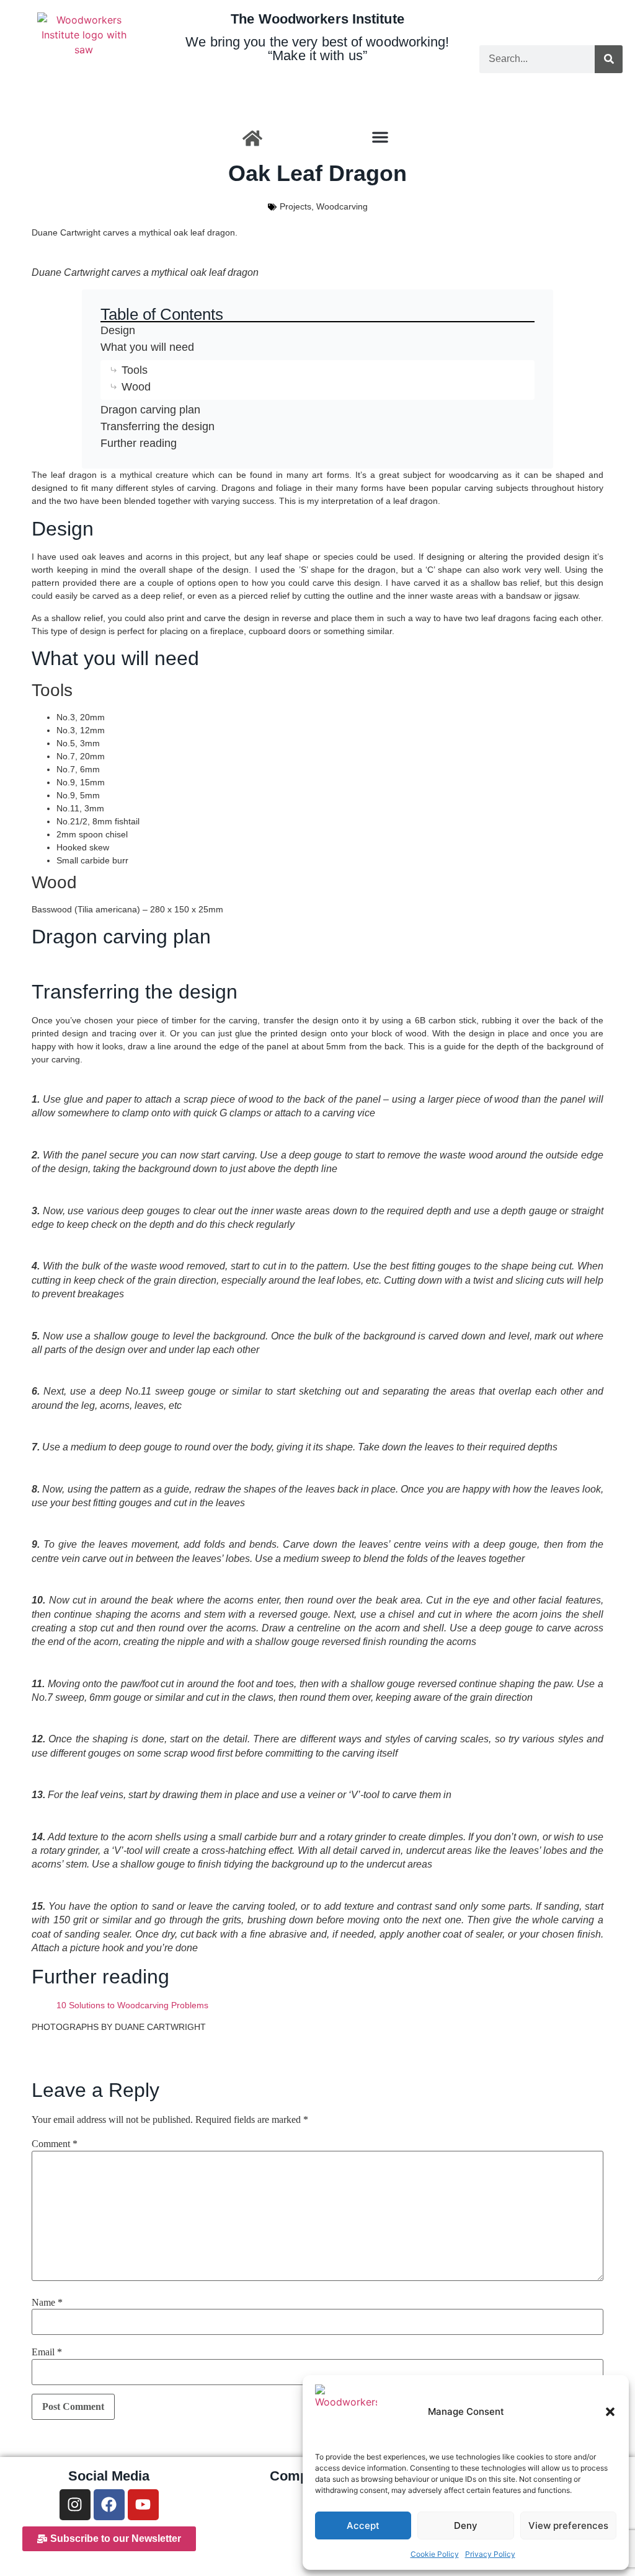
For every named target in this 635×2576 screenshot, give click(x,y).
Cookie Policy (435, 2554)
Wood (136, 387)
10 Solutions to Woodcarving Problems (132, 2005)
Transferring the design (158, 426)
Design (118, 330)
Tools (135, 370)
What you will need (147, 347)
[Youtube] (143, 2505)
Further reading (139, 443)
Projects (295, 206)
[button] (610, 2412)
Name (47, 2303)
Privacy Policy (490, 2554)
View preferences (568, 2525)
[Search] (609, 59)
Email (47, 2352)
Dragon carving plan (150, 410)
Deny (466, 2525)
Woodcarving (342, 206)
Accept (363, 2525)
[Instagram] (75, 2505)
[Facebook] (109, 2505)
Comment (55, 2144)
